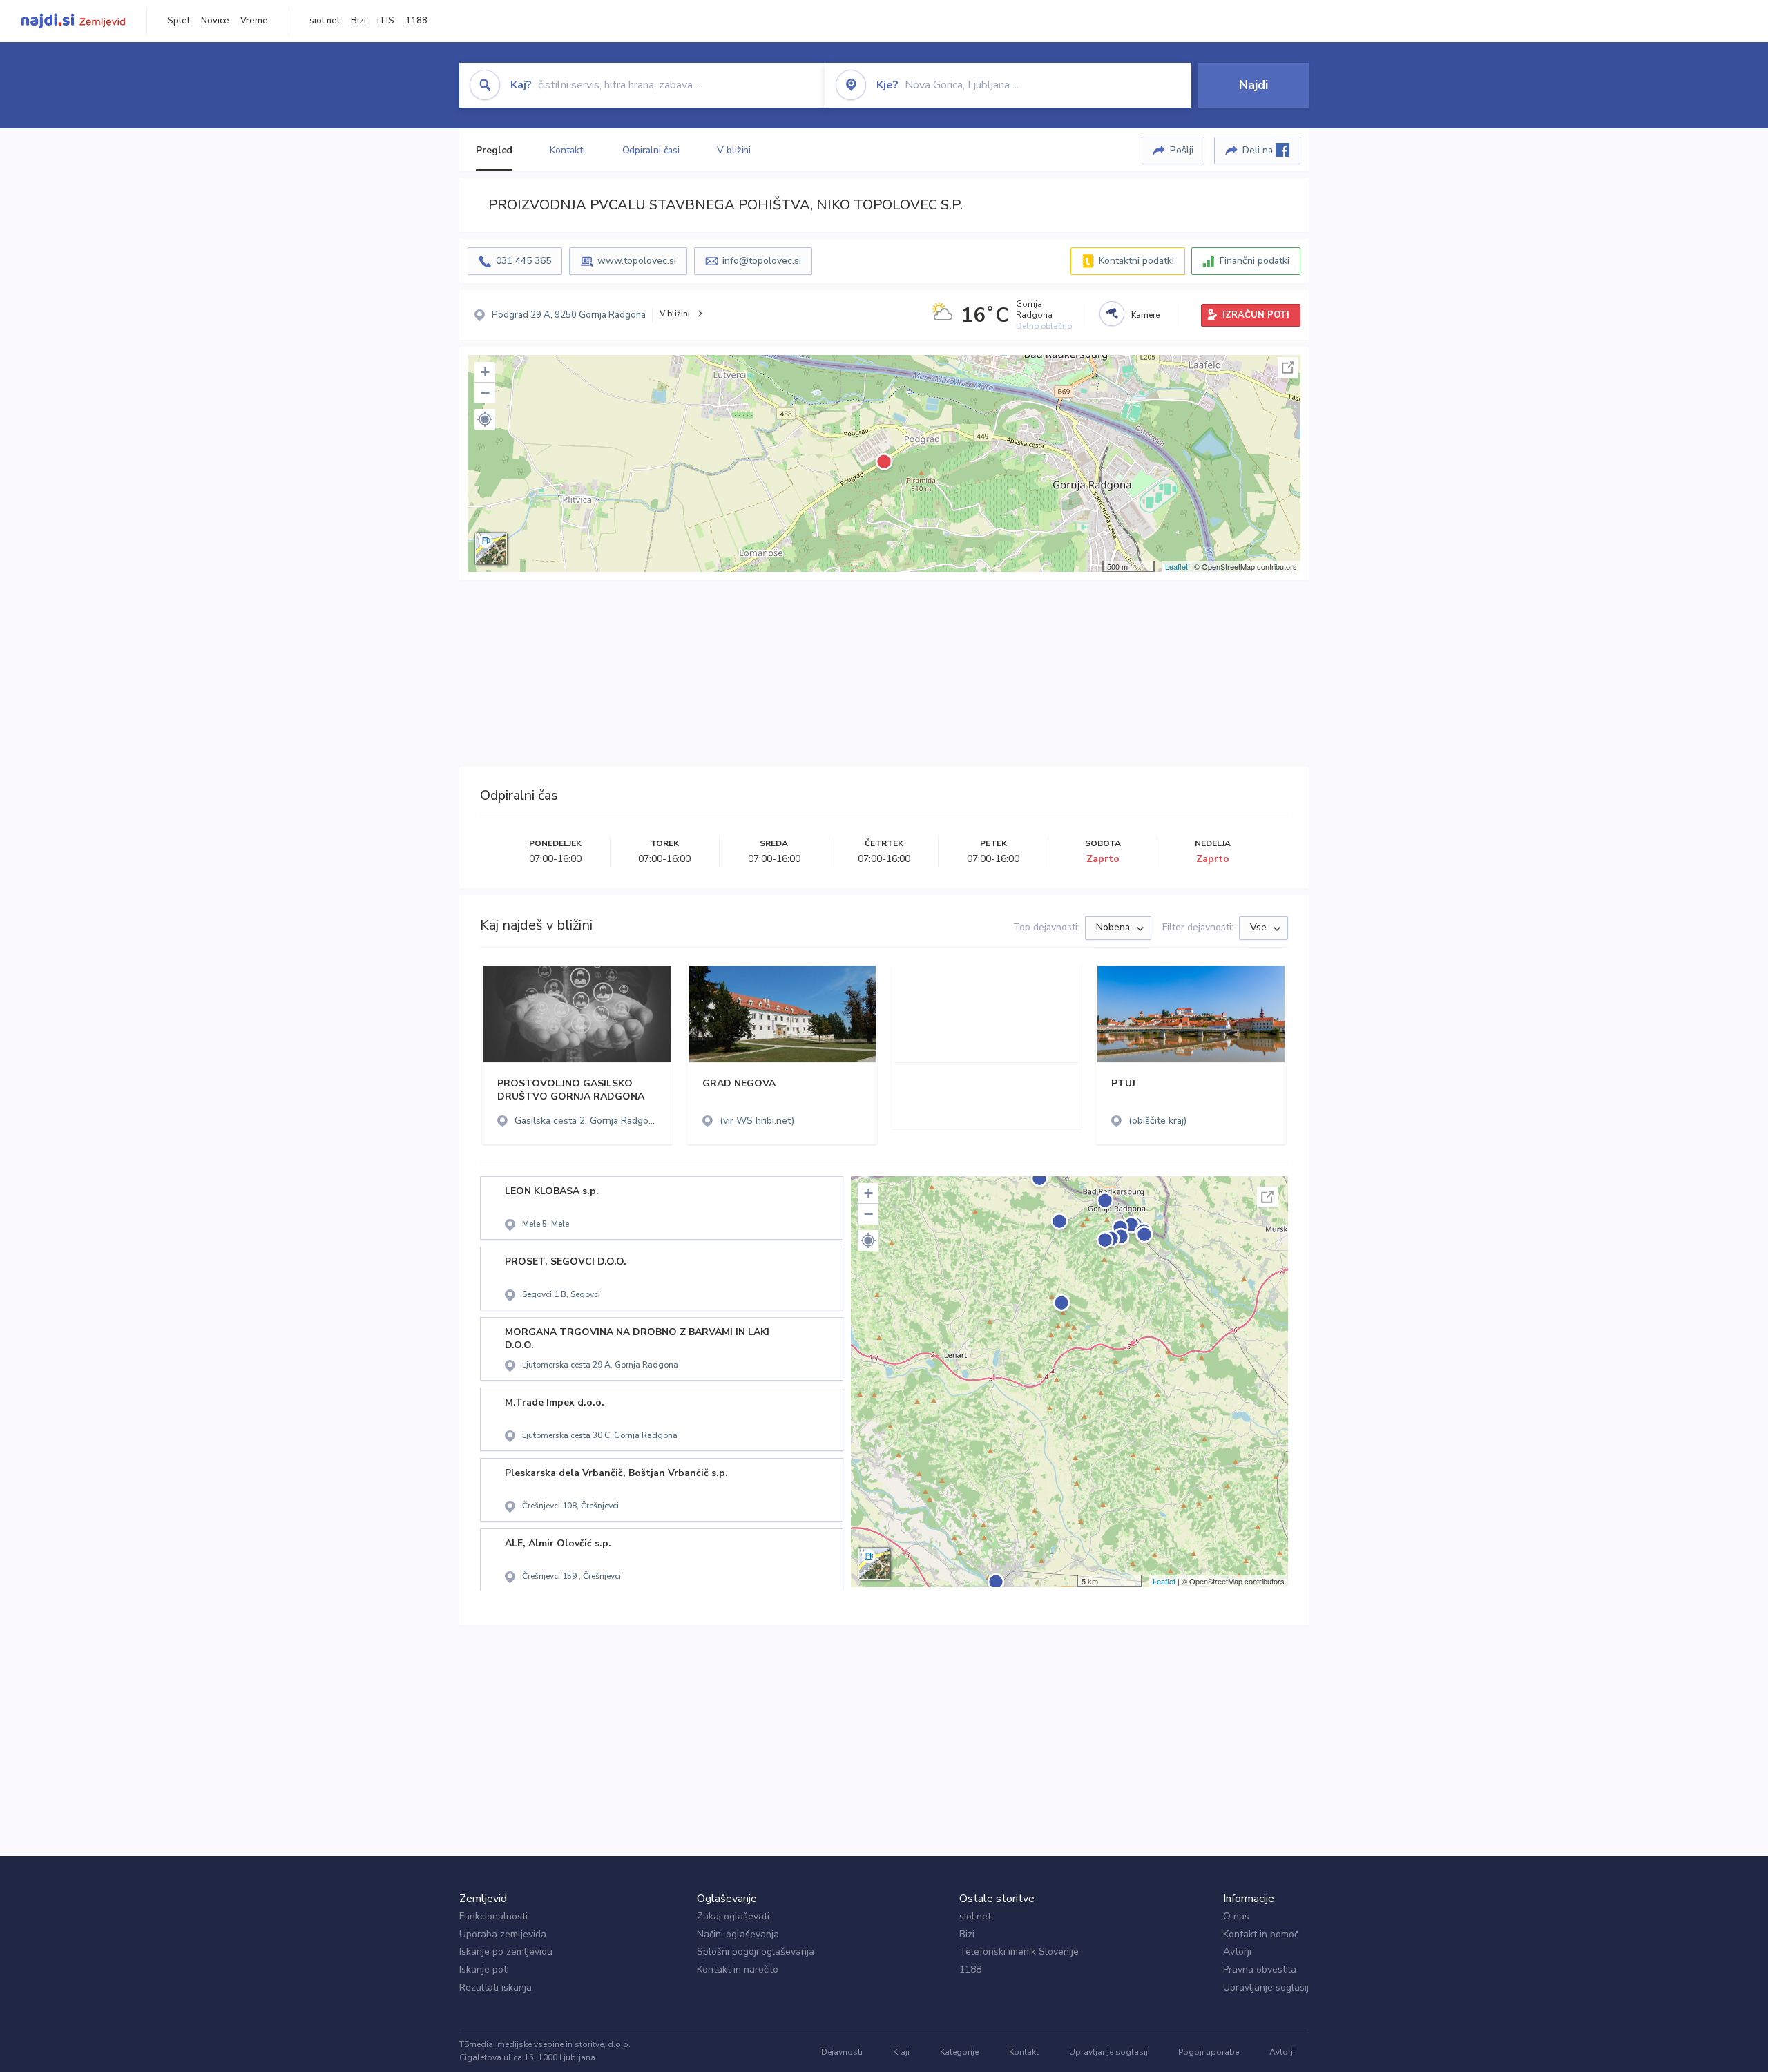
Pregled (494, 150)
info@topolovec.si (762, 261)
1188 (416, 21)
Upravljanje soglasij (1266, 1987)
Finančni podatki (1255, 261)
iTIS (386, 21)
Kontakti (567, 150)
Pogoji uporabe (1209, 2052)
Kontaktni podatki (1136, 261)
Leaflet (1176, 566)
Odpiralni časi (651, 150)
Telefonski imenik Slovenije (1019, 1951)
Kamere (1145, 315)
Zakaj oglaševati (733, 1916)
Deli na (1259, 150)
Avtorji (1237, 1951)
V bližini (734, 150)
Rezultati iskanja (496, 1987)
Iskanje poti (484, 1969)
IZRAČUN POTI (1256, 315)
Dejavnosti (842, 2052)
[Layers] (491, 548)
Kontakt (1024, 2052)
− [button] (485, 393)
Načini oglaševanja (738, 1934)
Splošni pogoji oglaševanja (756, 1951)
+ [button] (485, 372)
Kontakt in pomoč (1261, 1934)
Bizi (358, 21)
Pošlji (1182, 150)
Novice (215, 21)
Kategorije (959, 2052)
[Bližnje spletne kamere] (1112, 314)
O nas (1236, 1916)
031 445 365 (523, 261)
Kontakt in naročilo (738, 1969)
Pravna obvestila (1260, 1969)
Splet (179, 21)
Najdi (1253, 85)
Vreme (254, 21)
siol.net (325, 21)
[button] (485, 419)
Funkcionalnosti (493, 1916)
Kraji (901, 2052)
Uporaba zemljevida (503, 1934)
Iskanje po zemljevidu (506, 1951)
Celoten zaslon (1288, 367)
